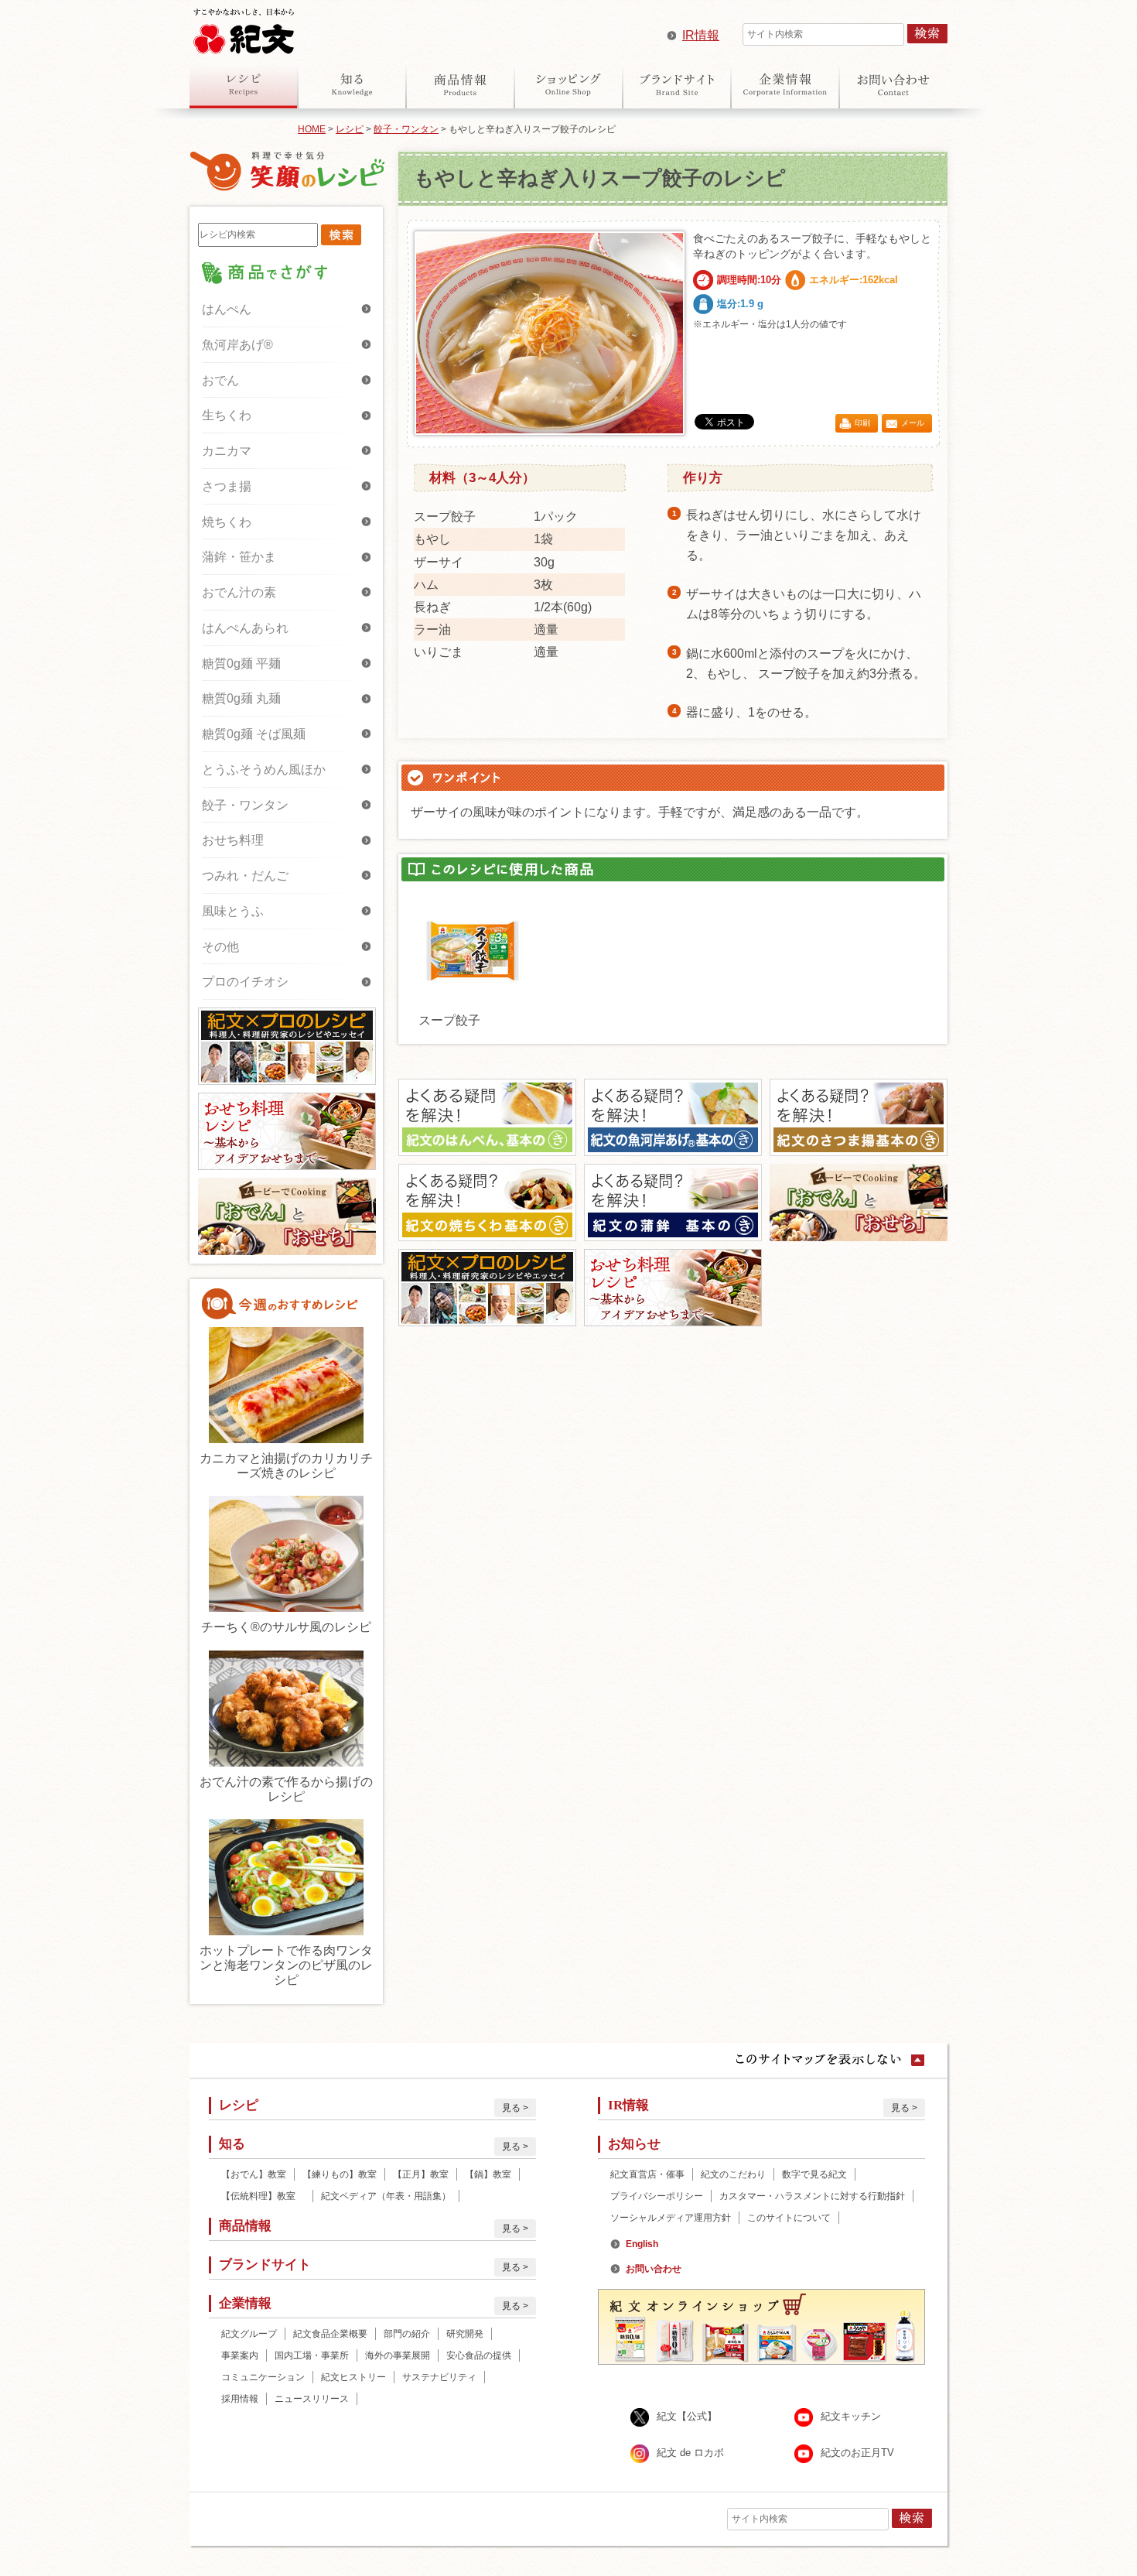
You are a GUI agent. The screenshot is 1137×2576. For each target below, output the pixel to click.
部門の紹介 (407, 2334)
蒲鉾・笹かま (239, 557)
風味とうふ (233, 911)
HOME (312, 129)
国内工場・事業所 (312, 2355)
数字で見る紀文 (814, 2174)
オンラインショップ (568, 84)
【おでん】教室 (254, 2174)
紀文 (244, 28)
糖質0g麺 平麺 (241, 664)
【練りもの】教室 (340, 2174)
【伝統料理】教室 (263, 2196)
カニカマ (227, 451)
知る (352, 84)
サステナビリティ (439, 2377)
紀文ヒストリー (353, 2377)
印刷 (862, 423)
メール (913, 423)
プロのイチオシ (245, 982)
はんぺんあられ (245, 628)
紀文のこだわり (733, 2174)
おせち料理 (233, 840)
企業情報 (785, 84)
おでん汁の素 (239, 592)
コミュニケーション (263, 2377)
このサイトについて (789, 2218)
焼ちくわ (227, 522)
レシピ (244, 84)
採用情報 (240, 2399)
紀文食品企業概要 (330, 2334)
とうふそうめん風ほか (264, 770)
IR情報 (701, 35)
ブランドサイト (677, 84)
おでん (220, 380)
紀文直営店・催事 (647, 2174)
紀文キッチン (851, 2416)
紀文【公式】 (687, 2416)
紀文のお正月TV (857, 2453)
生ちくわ (227, 415)
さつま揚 (227, 486)
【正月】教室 (421, 2174)
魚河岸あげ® (237, 345)
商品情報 (460, 84)
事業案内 (240, 2355)
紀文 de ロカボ (690, 2453)
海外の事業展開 (398, 2355)
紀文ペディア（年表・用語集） (386, 2196)
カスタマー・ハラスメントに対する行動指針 (812, 2196)
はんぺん (227, 309)
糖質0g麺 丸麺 (241, 698)
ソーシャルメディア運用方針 (671, 2218)
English (642, 2244)
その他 (220, 947)
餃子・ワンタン (406, 129)
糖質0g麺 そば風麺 (254, 734)
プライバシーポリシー (657, 2196)
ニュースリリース (312, 2399)
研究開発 (465, 2334)
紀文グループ (249, 2334)
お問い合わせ (893, 84)
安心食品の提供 (479, 2355)
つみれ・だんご (245, 876)
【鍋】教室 (488, 2174)
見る (511, 2108)
